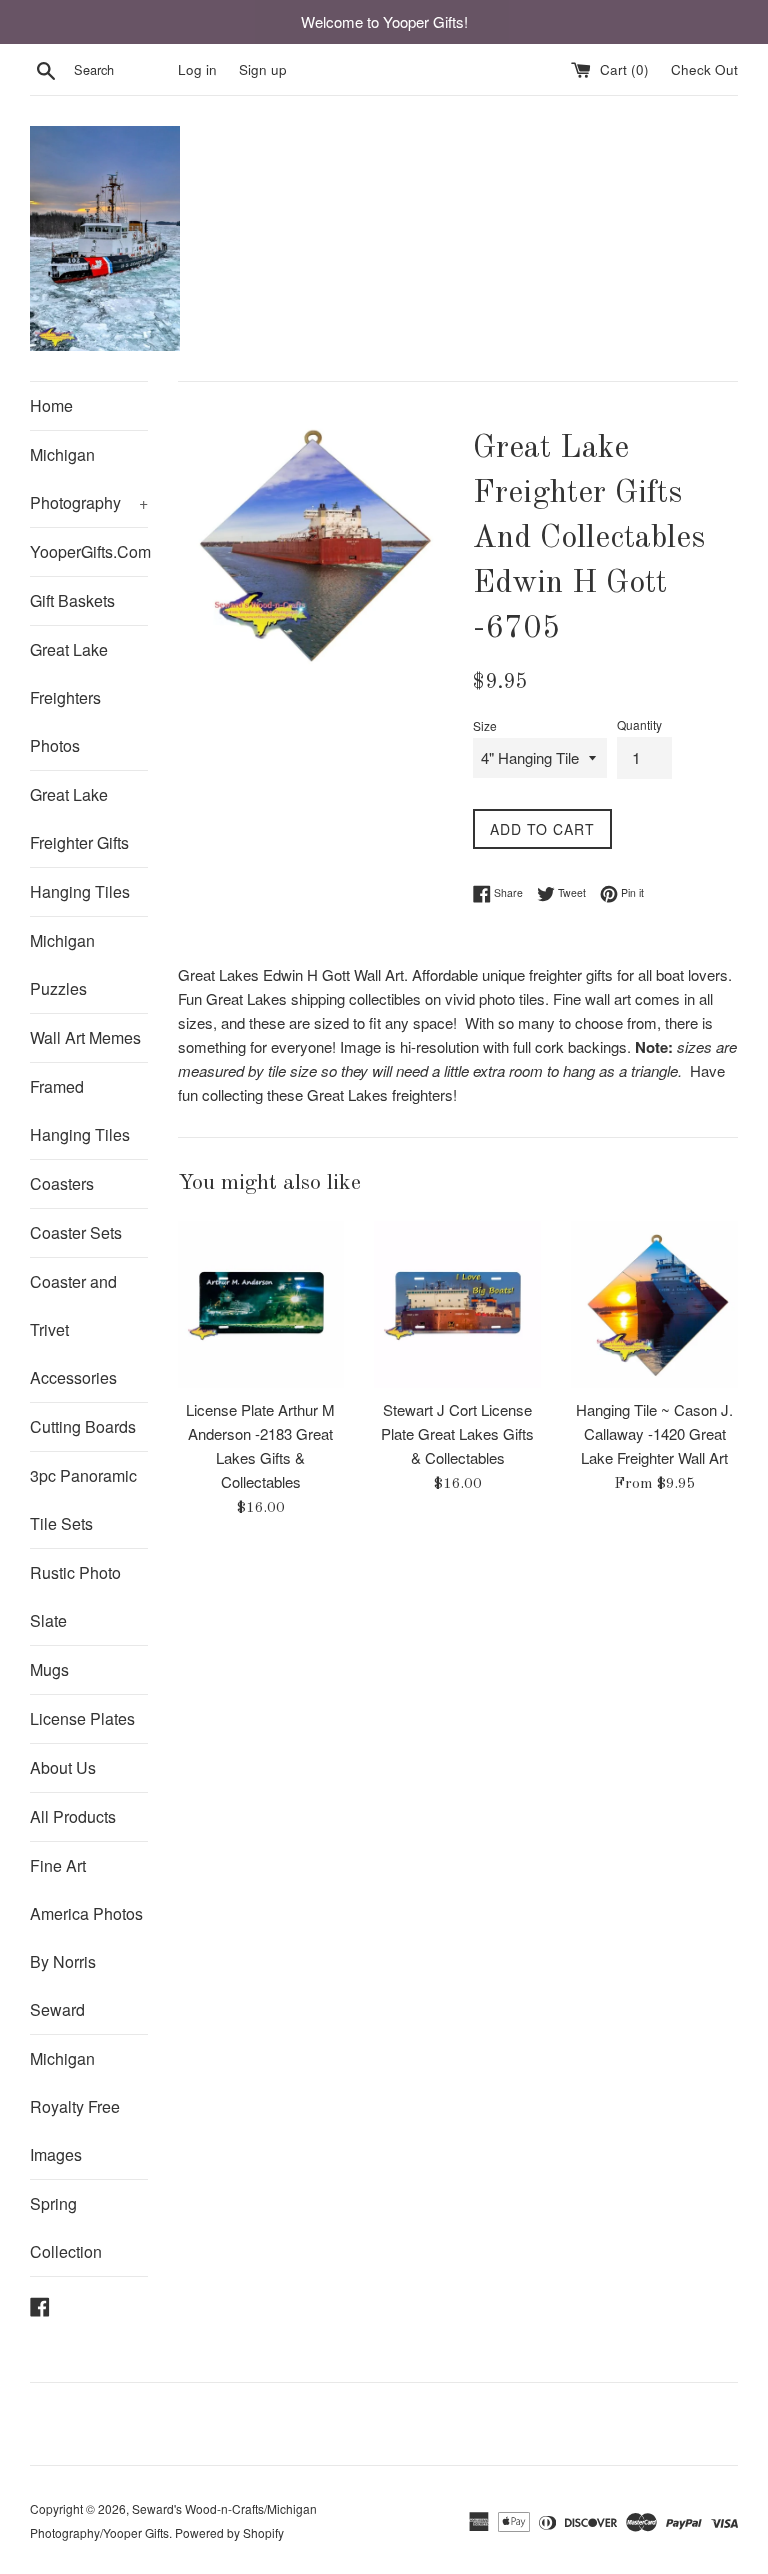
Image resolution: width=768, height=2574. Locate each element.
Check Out (704, 69)
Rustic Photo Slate (75, 1596)
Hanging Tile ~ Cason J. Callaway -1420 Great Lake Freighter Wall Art (654, 1433)
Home (51, 405)
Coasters (62, 1183)
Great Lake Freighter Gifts (79, 818)
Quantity (639, 724)
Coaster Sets (76, 1232)
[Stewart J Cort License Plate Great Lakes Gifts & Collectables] (457, 1304)
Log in (197, 69)
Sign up (263, 69)
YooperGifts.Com (89, 551)
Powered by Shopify (229, 2532)
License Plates (82, 1718)
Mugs (49, 1669)
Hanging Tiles (80, 891)
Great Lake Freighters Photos (69, 697)
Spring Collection (66, 2227)
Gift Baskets (72, 600)
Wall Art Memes (85, 1037)
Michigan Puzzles (62, 964)
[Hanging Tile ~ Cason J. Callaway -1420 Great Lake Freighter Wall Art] (654, 1304)
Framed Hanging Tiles (80, 1110)
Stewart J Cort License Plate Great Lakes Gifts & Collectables (457, 1433)
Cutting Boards (83, 1426)
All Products (73, 1816)
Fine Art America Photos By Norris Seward (86, 1937)
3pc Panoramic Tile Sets (83, 1499)
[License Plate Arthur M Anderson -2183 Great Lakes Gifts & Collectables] (261, 1304)
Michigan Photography (89, 478)
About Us (63, 1767)
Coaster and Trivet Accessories (73, 1329)
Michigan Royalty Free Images (75, 2106)
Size (485, 725)
